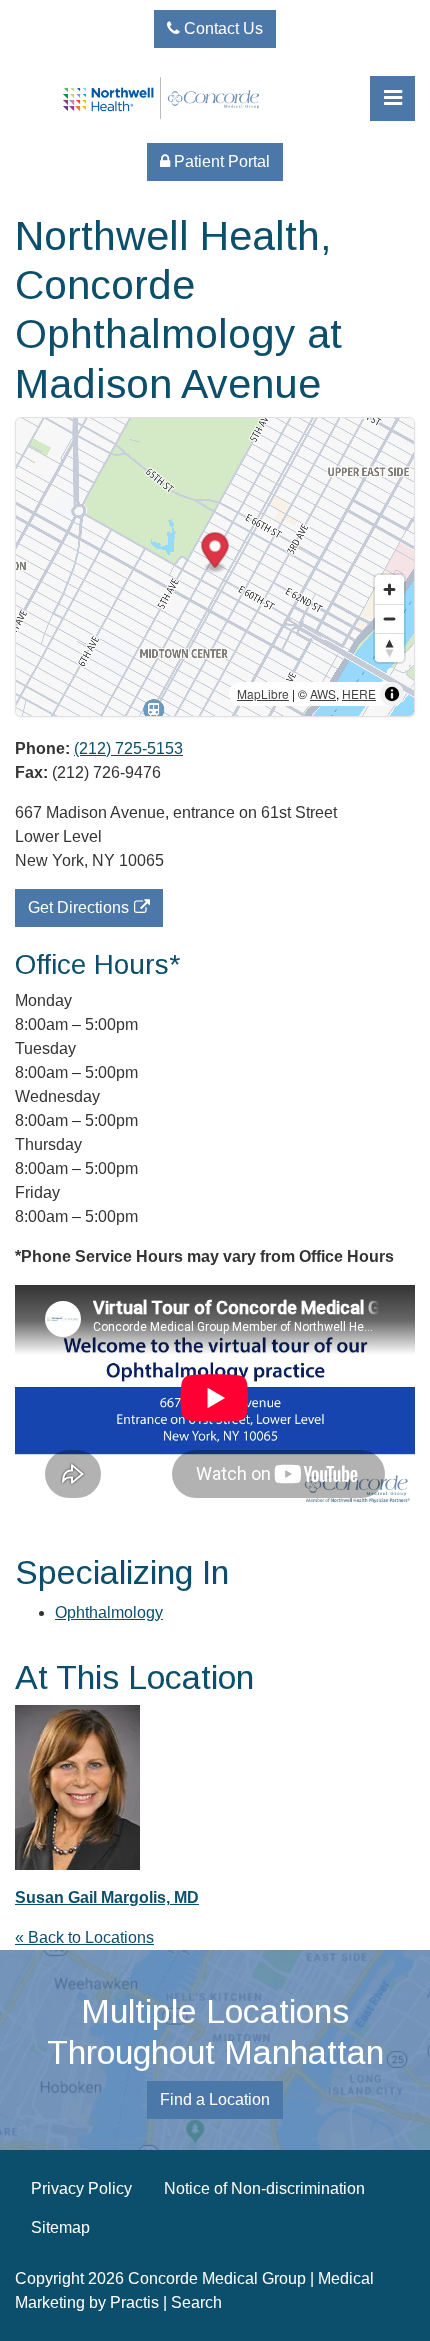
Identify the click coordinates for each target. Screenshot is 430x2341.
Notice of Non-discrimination (264, 2188)
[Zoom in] (389, 589)
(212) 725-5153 (128, 748)
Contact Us (221, 28)
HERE (359, 693)
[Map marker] (215, 552)
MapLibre (263, 693)
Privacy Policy (81, 2188)
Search (196, 2302)
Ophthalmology (109, 1612)
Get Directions (78, 907)
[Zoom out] (389, 618)
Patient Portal (220, 161)
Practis (134, 2302)
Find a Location (215, 2099)
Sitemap (60, 2227)
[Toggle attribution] (392, 694)
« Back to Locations (84, 1937)
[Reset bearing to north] (389, 647)
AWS (323, 693)
